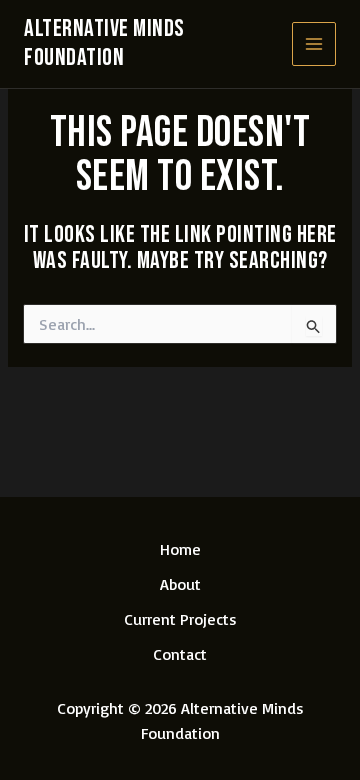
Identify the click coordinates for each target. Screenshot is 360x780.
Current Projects (180, 619)
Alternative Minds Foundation (104, 43)
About (180, 584)
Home (180, 549)
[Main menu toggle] (314, 44)
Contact (180, 654)
